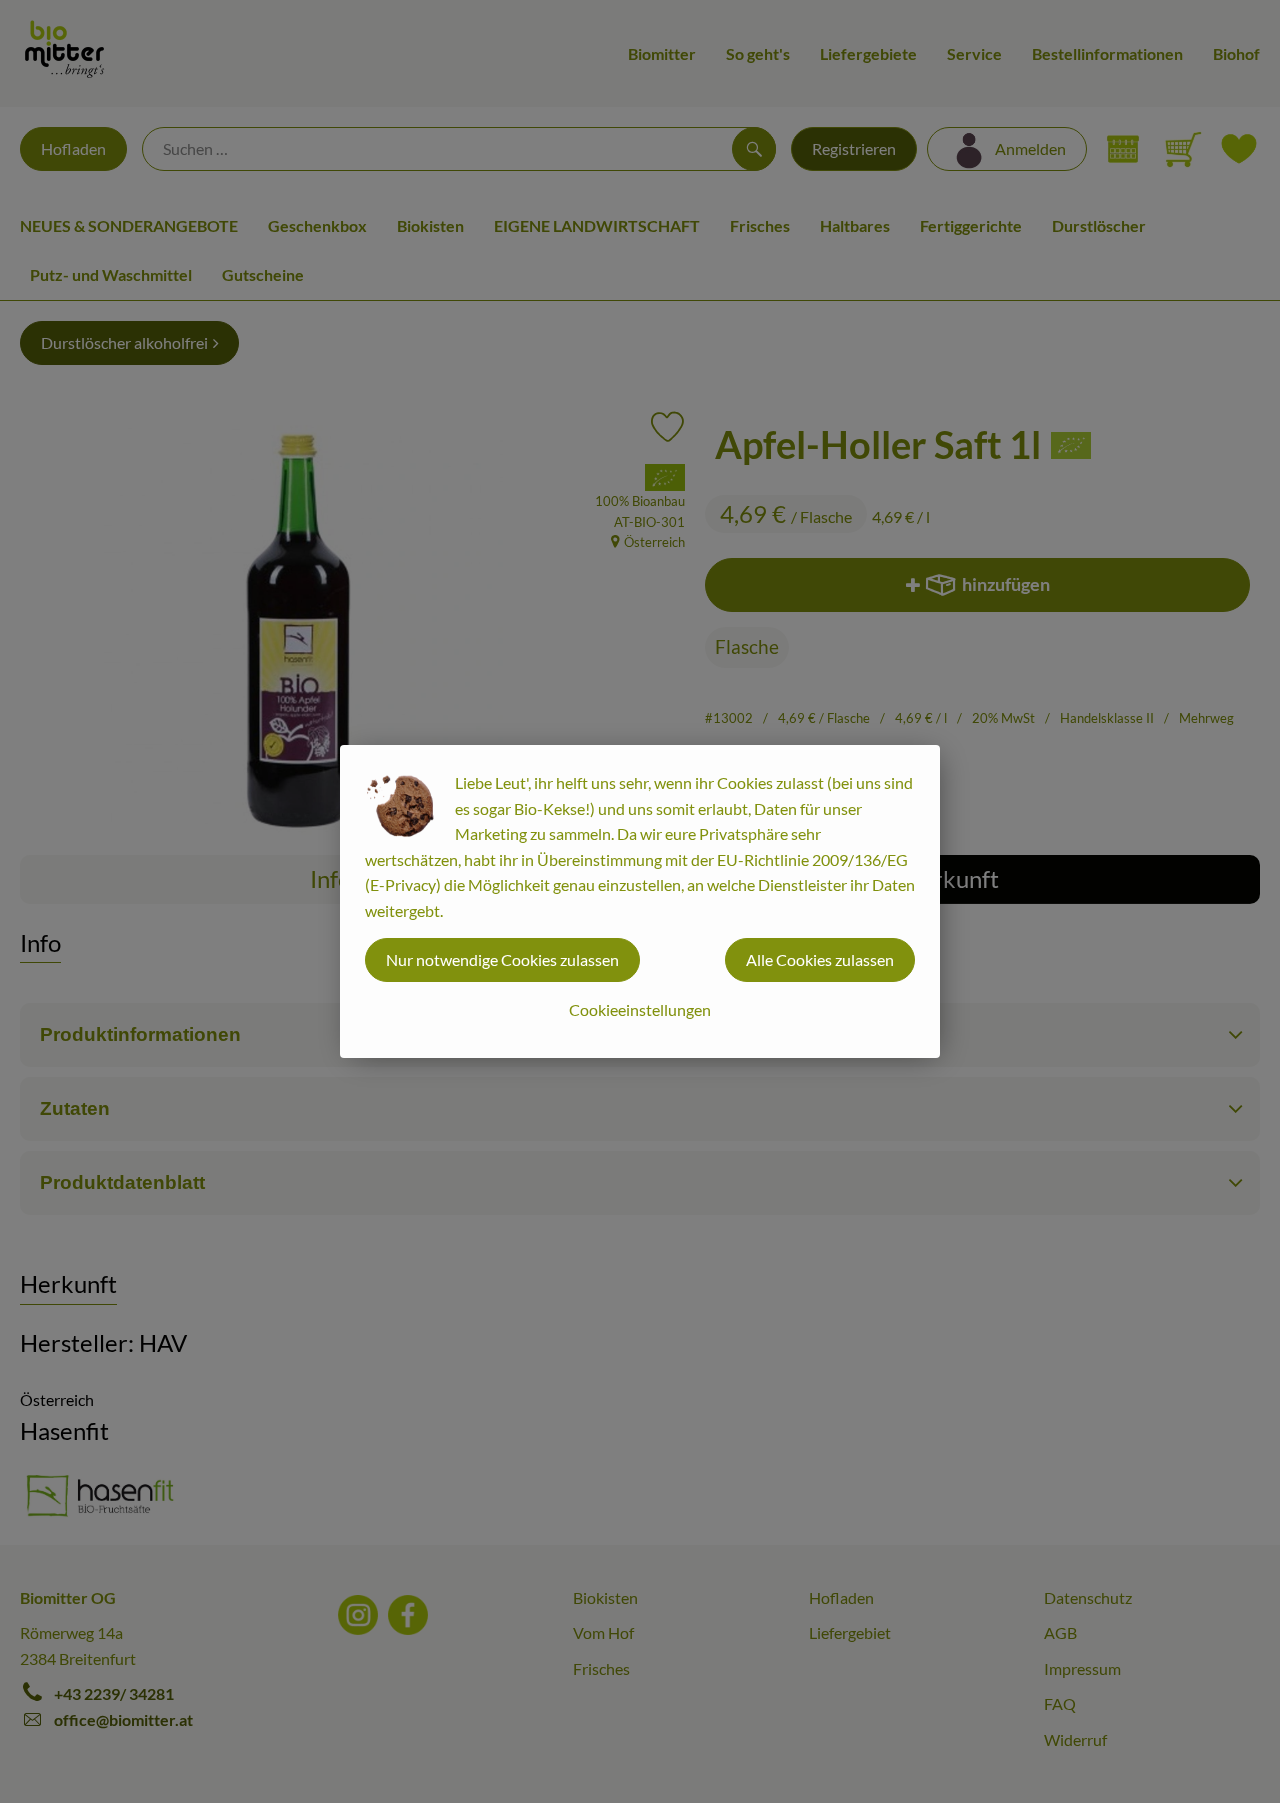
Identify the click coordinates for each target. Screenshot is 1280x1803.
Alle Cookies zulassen (820, 959)
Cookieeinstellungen (640, 1009)
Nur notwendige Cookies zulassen (502, 959)
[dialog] (640, 901)
